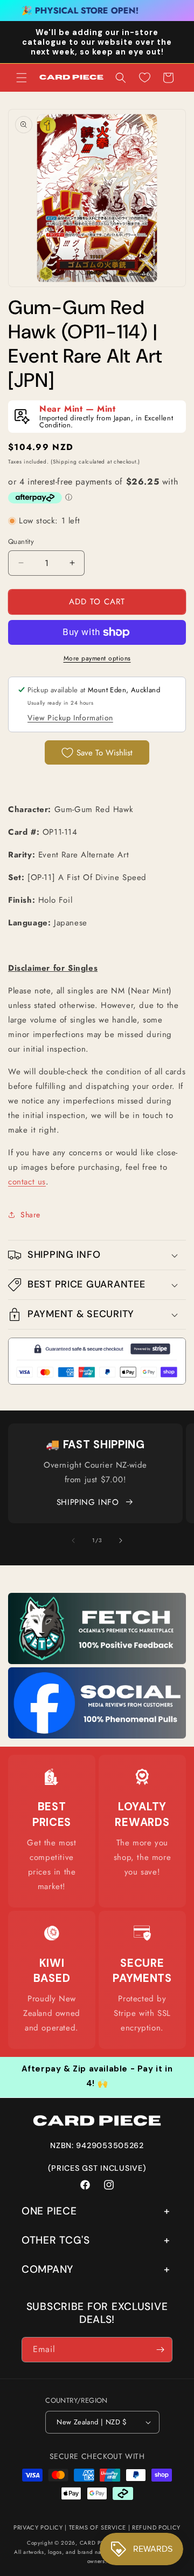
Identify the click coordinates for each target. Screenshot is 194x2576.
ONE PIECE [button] (49, 2211)
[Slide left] (73, 1541)
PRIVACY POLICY (38, 2527)
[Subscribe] (160, 2350)
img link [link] (52, 1777)
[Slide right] (121, 1541)
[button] (22, 78)
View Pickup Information (70, 718)
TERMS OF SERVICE (98, 2527)
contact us (27, 1182)
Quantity (21, 541)
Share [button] (30, 1215)
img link (97, 1600)
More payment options (97, 658)
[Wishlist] (144, 78)
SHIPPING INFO (88, 1502)
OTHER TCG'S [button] (56, 2240)
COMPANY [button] (47, 2269)
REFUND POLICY (156, 2527)
